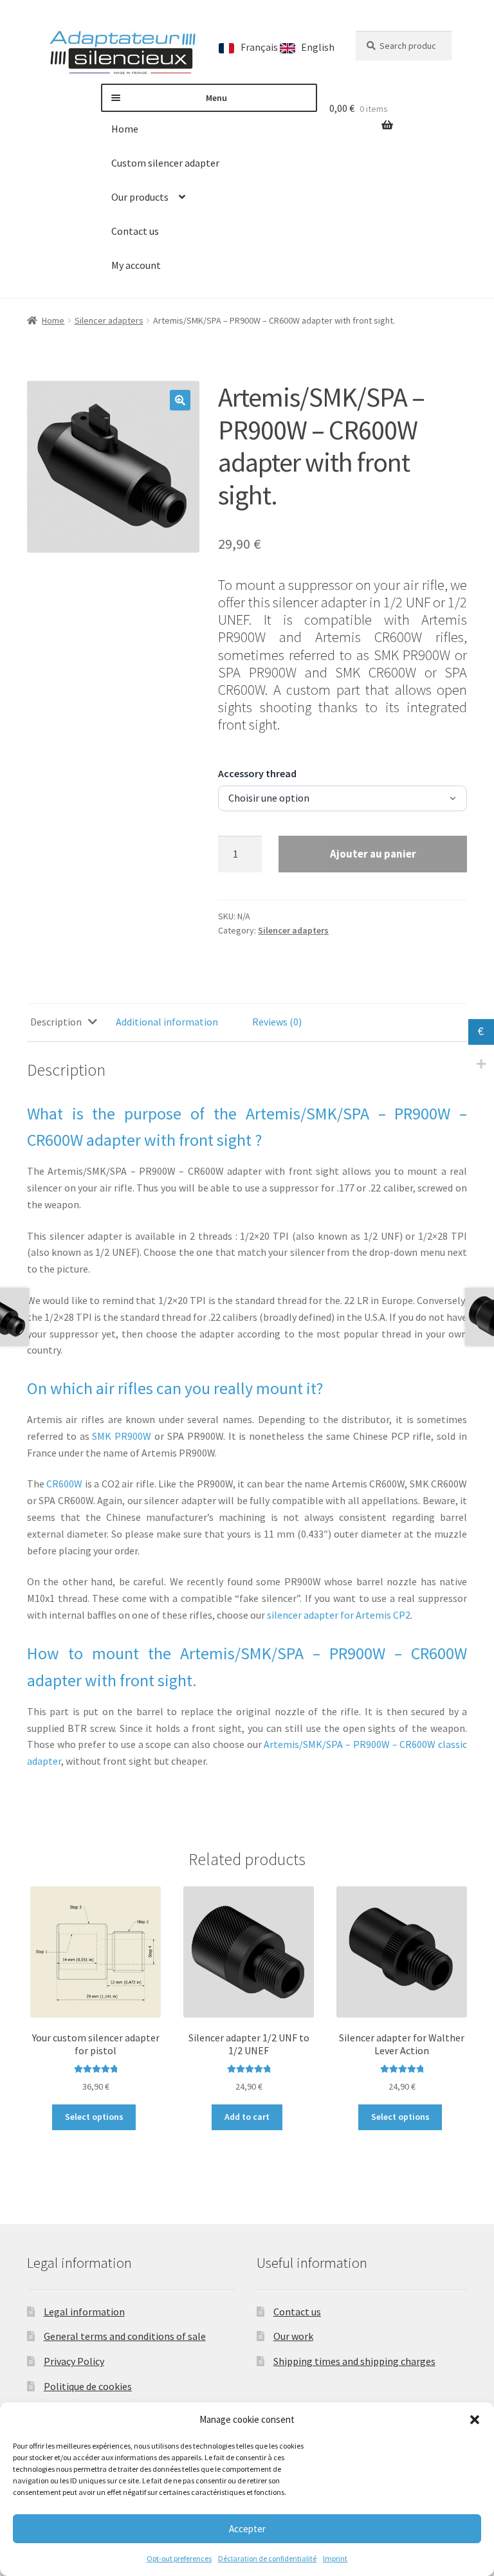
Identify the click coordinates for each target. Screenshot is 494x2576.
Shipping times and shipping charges (354, 2361)
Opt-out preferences (179, 2558)
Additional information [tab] (167, 1022)
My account (136, 265)
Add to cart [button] (247, 2117)
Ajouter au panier (373, 854)
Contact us (135, 231)
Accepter (247, 2529)
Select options (94, 2117)
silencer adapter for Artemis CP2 (339, 1615)
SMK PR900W (122, 1436)
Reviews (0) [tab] (277, 1022)
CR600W (64, 1484)
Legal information (84, 2312)
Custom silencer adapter (165, 163)
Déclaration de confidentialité (267, 2558)
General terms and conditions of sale (125, 2336)
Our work (293, 2336)
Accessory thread (257, 773)
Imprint (335, 2558)
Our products (140, 197)
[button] (475, 2420)
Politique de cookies (88, 2386)
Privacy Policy (74, 2361)
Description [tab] (56, 1022)
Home (125, 129)
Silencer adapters (109, 320)
